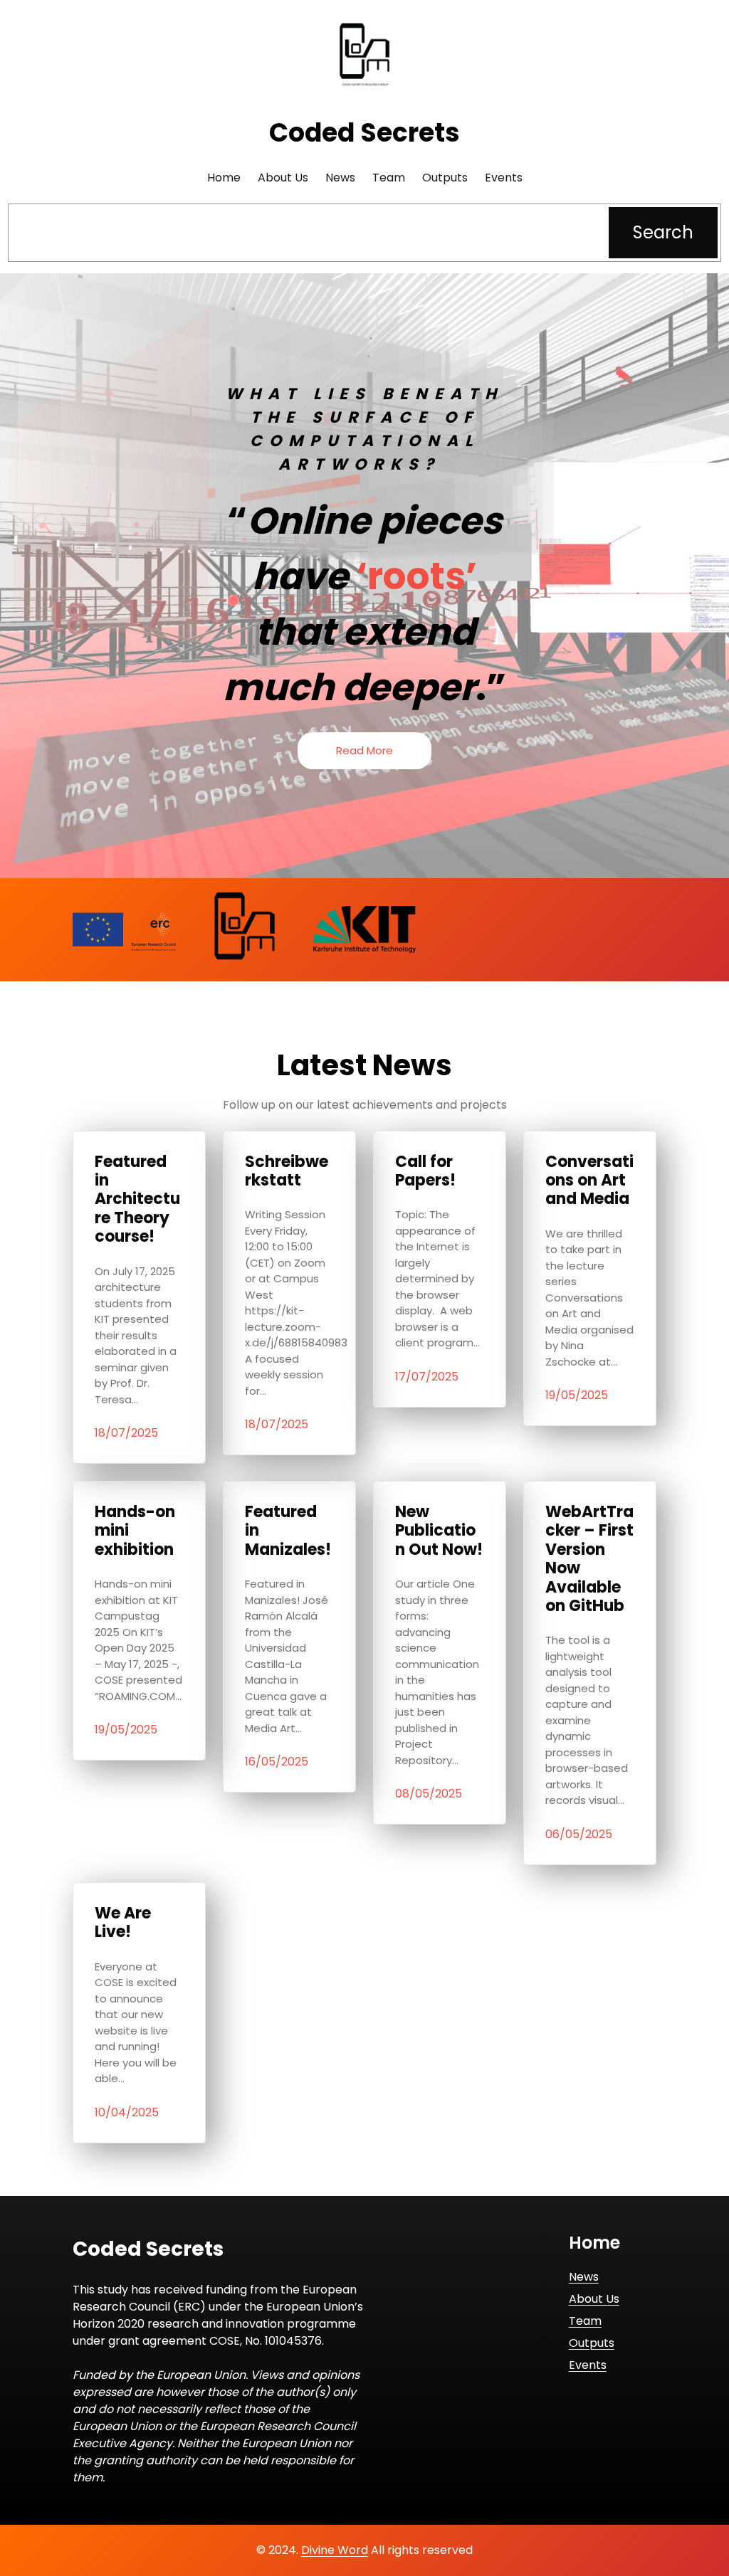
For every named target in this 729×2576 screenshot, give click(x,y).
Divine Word (335, 2550)
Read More (364, 750)
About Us (594, 2299)
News (584, 2277)
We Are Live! (123, 1923)
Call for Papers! (425, 1172)
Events (588, 2365)
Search (663, 232)
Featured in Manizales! (288, 1531)
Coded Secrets (364, 133)
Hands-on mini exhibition (135, 1531)
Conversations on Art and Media (589, 1181)
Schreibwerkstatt (287, 1172)
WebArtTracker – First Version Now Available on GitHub (589, 1559)
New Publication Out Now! (439, 1531)
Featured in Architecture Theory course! (137, 1200)
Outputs (592, 2343)
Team (585, 2321)
